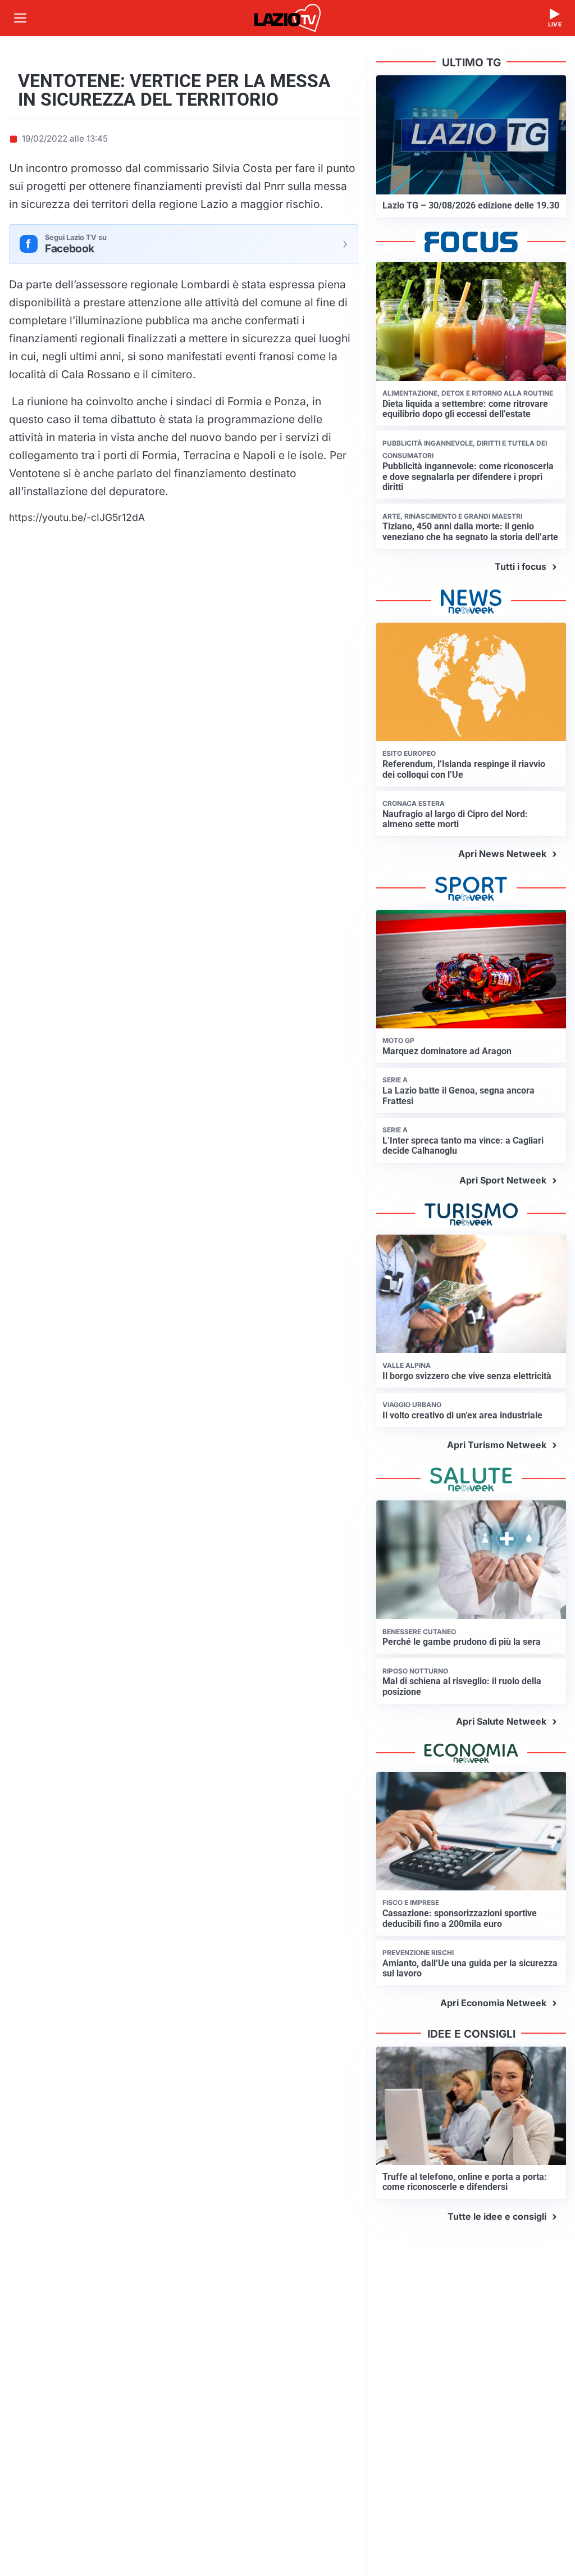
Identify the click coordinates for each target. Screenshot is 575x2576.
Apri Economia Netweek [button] (493, 2003)
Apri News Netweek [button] (502, 854)
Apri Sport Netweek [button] (503, 1180)
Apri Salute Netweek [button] (501, 1721)
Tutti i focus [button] (521, 566)
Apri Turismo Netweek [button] (497, 1445)
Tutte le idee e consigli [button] (497, 2216)
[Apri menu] (20, 18)
